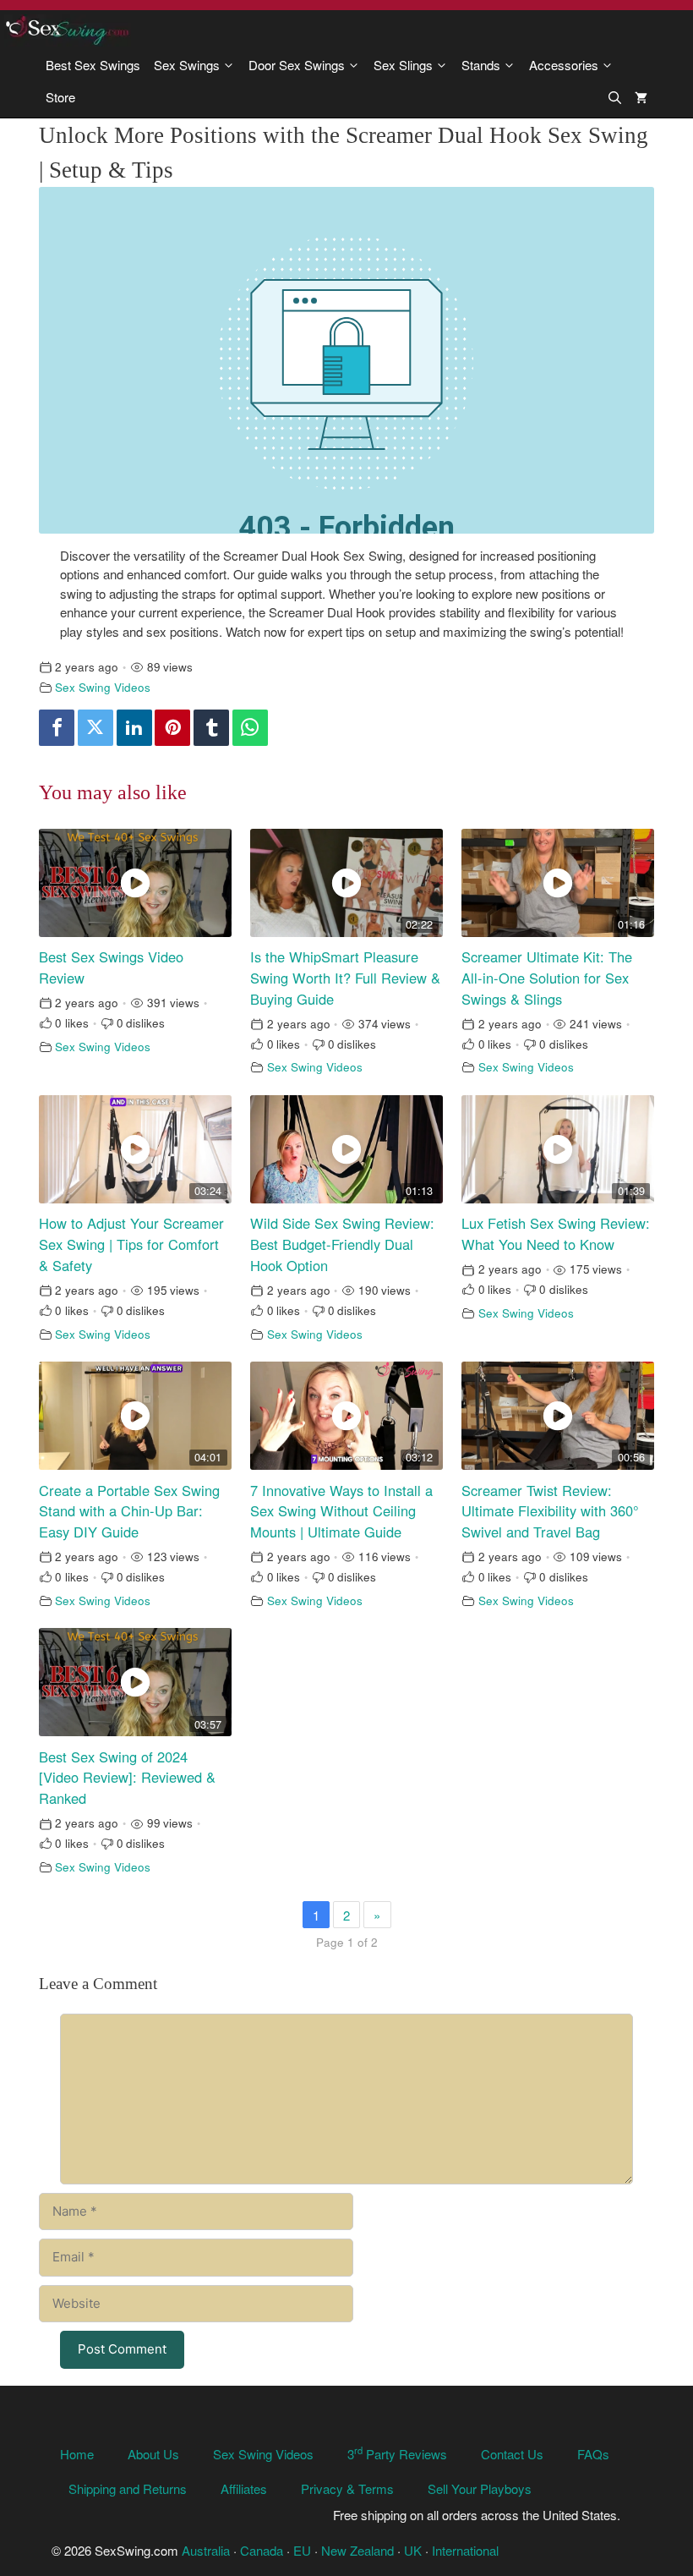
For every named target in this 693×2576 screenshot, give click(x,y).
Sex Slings (403, 65)
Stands (481, 65)
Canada (262, 2550)
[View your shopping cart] (641, 97)
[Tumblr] (211, 728)
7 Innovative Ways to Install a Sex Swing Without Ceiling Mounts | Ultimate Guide (341, 1511)
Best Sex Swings (93, 65)
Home (77, 2454)
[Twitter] (95, 728)
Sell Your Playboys (480, 2488)
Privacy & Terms (347, 2488)
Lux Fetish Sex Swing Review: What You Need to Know (556, 1233)
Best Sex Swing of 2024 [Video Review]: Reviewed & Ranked (127, 1778)
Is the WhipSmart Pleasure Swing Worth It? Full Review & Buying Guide (345, 978)
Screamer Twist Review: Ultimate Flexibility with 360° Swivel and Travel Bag (550, 1511)
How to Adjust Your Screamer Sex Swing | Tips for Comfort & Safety (131, 1244)
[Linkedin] (134, 728)
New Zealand (357, 2550)
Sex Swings (187, 65)
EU (302, 2550)
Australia (206, 2550)
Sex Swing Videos (103, 687)
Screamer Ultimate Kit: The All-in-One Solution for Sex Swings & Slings (547, 978)
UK (413, 2550)
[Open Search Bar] (615, 97)
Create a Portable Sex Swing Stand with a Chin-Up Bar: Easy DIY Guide (129, 1511)
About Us (153, 2454)
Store (60, 97)
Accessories (564, 65)
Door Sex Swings (297, 65)
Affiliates (244, 2488)
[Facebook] (57, 728)
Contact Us (512, 2454)
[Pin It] (172, 728)
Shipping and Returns (128, 2488)
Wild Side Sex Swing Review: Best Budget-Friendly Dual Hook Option (342, 1244)
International (465, 2550)
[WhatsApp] (250, 728)
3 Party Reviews (397, 2454)
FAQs (593, 2454)
